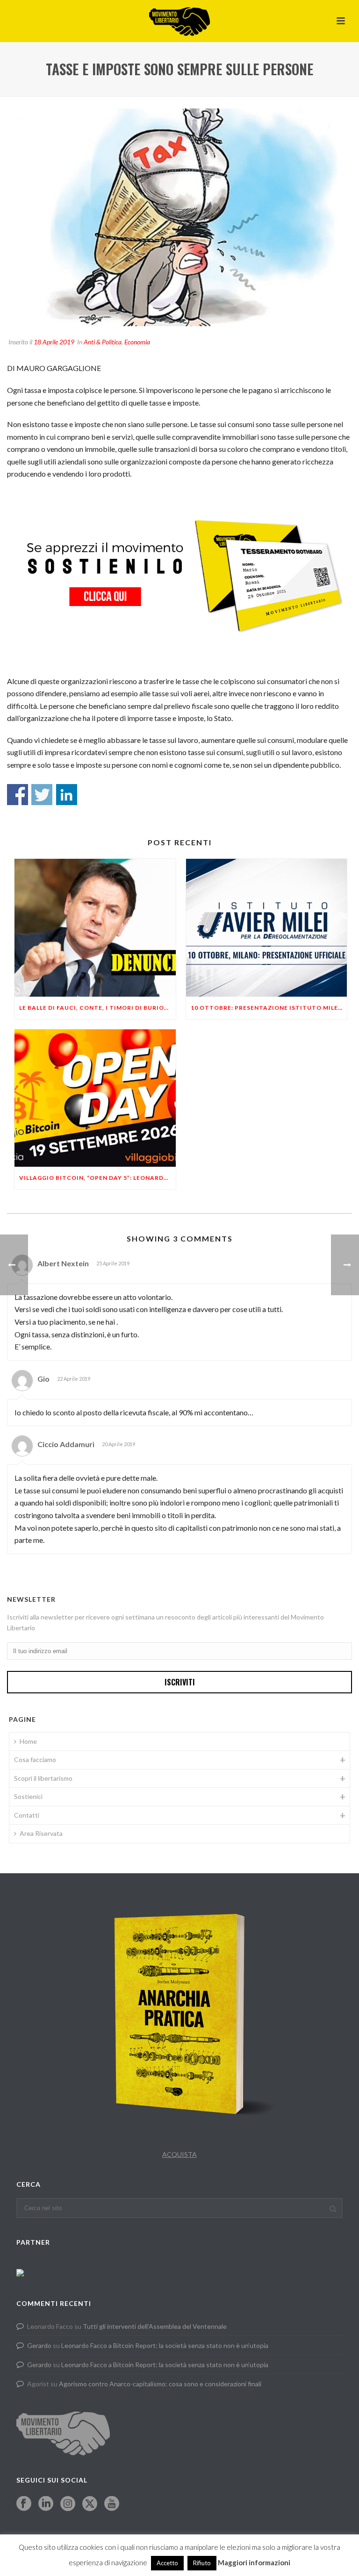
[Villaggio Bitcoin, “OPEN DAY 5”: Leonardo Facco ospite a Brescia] (95, 1098)
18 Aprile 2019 (54, 342)
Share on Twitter (42, 795)
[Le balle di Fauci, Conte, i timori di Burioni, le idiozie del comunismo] (95, 928)
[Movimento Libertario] (179, 21)
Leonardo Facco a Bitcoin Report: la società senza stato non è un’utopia (165, 2345)
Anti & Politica (103, 342)
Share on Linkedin (67, 795)
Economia (137, 342)
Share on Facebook (18, 795)
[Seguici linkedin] (46, 2504)
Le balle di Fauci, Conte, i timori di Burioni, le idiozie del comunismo (97, 1008)
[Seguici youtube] (112, 2504)
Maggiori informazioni (254, 2562)
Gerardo (39, 2345)
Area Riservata (41, 1833)
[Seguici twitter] (90, 2504)
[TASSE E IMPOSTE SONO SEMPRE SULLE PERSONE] (179, 217)
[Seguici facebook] (24, 2504)
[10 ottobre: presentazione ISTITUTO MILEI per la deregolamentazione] (267, 928)
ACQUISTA (179, 2154)
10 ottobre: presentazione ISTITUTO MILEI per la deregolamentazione (269, 1008)
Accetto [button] (167, 2563)
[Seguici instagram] (68, 2504)
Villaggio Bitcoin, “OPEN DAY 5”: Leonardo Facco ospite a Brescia (97, 1178)
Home (28, 1741)
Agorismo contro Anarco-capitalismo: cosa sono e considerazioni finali (160, 2384)
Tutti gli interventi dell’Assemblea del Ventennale (155, 2326)
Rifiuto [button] (202, 2563)
